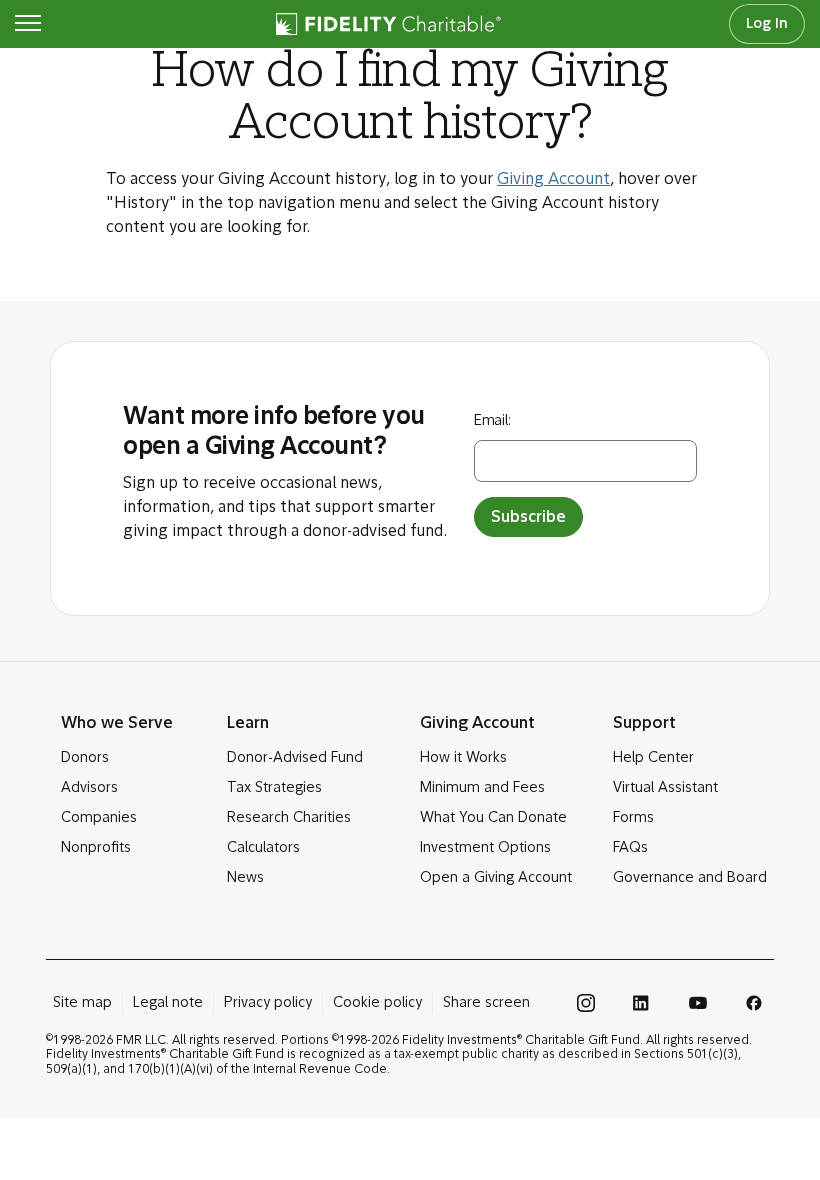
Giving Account (553, 180)
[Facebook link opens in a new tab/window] (754, 1003)
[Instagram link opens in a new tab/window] (586, 1003)
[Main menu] (28, 24)
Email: (492, 421)
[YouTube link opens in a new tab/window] (698, 1003)
